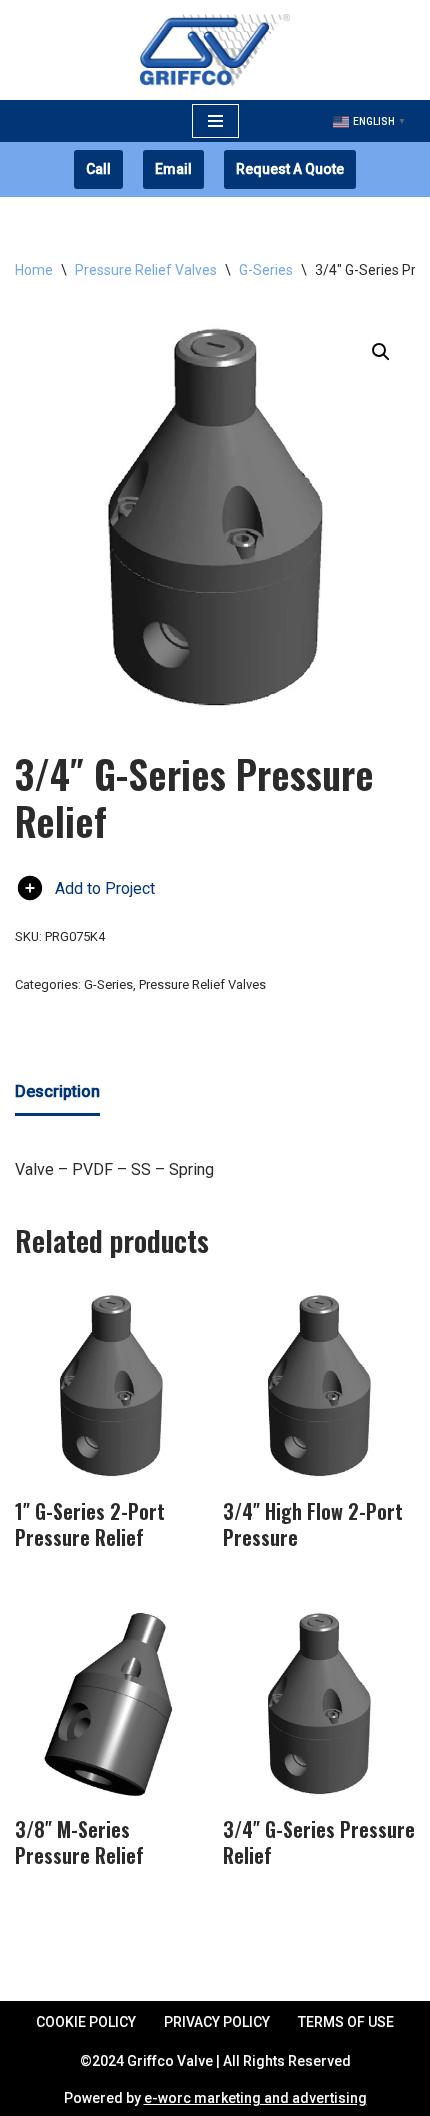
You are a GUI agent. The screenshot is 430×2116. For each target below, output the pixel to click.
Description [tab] (57, 1091)
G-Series (266, 270)
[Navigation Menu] (215, 121)
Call (98, 169)
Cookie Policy (86, 2022)
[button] (381, 352)
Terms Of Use (346, 2022)
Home (34, 270)
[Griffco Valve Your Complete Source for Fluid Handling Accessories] (215, 50)
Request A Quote (290, 169)
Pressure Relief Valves (146, 270)
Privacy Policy (217, 2022)
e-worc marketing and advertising (255, 2098)
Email (173, 169)
